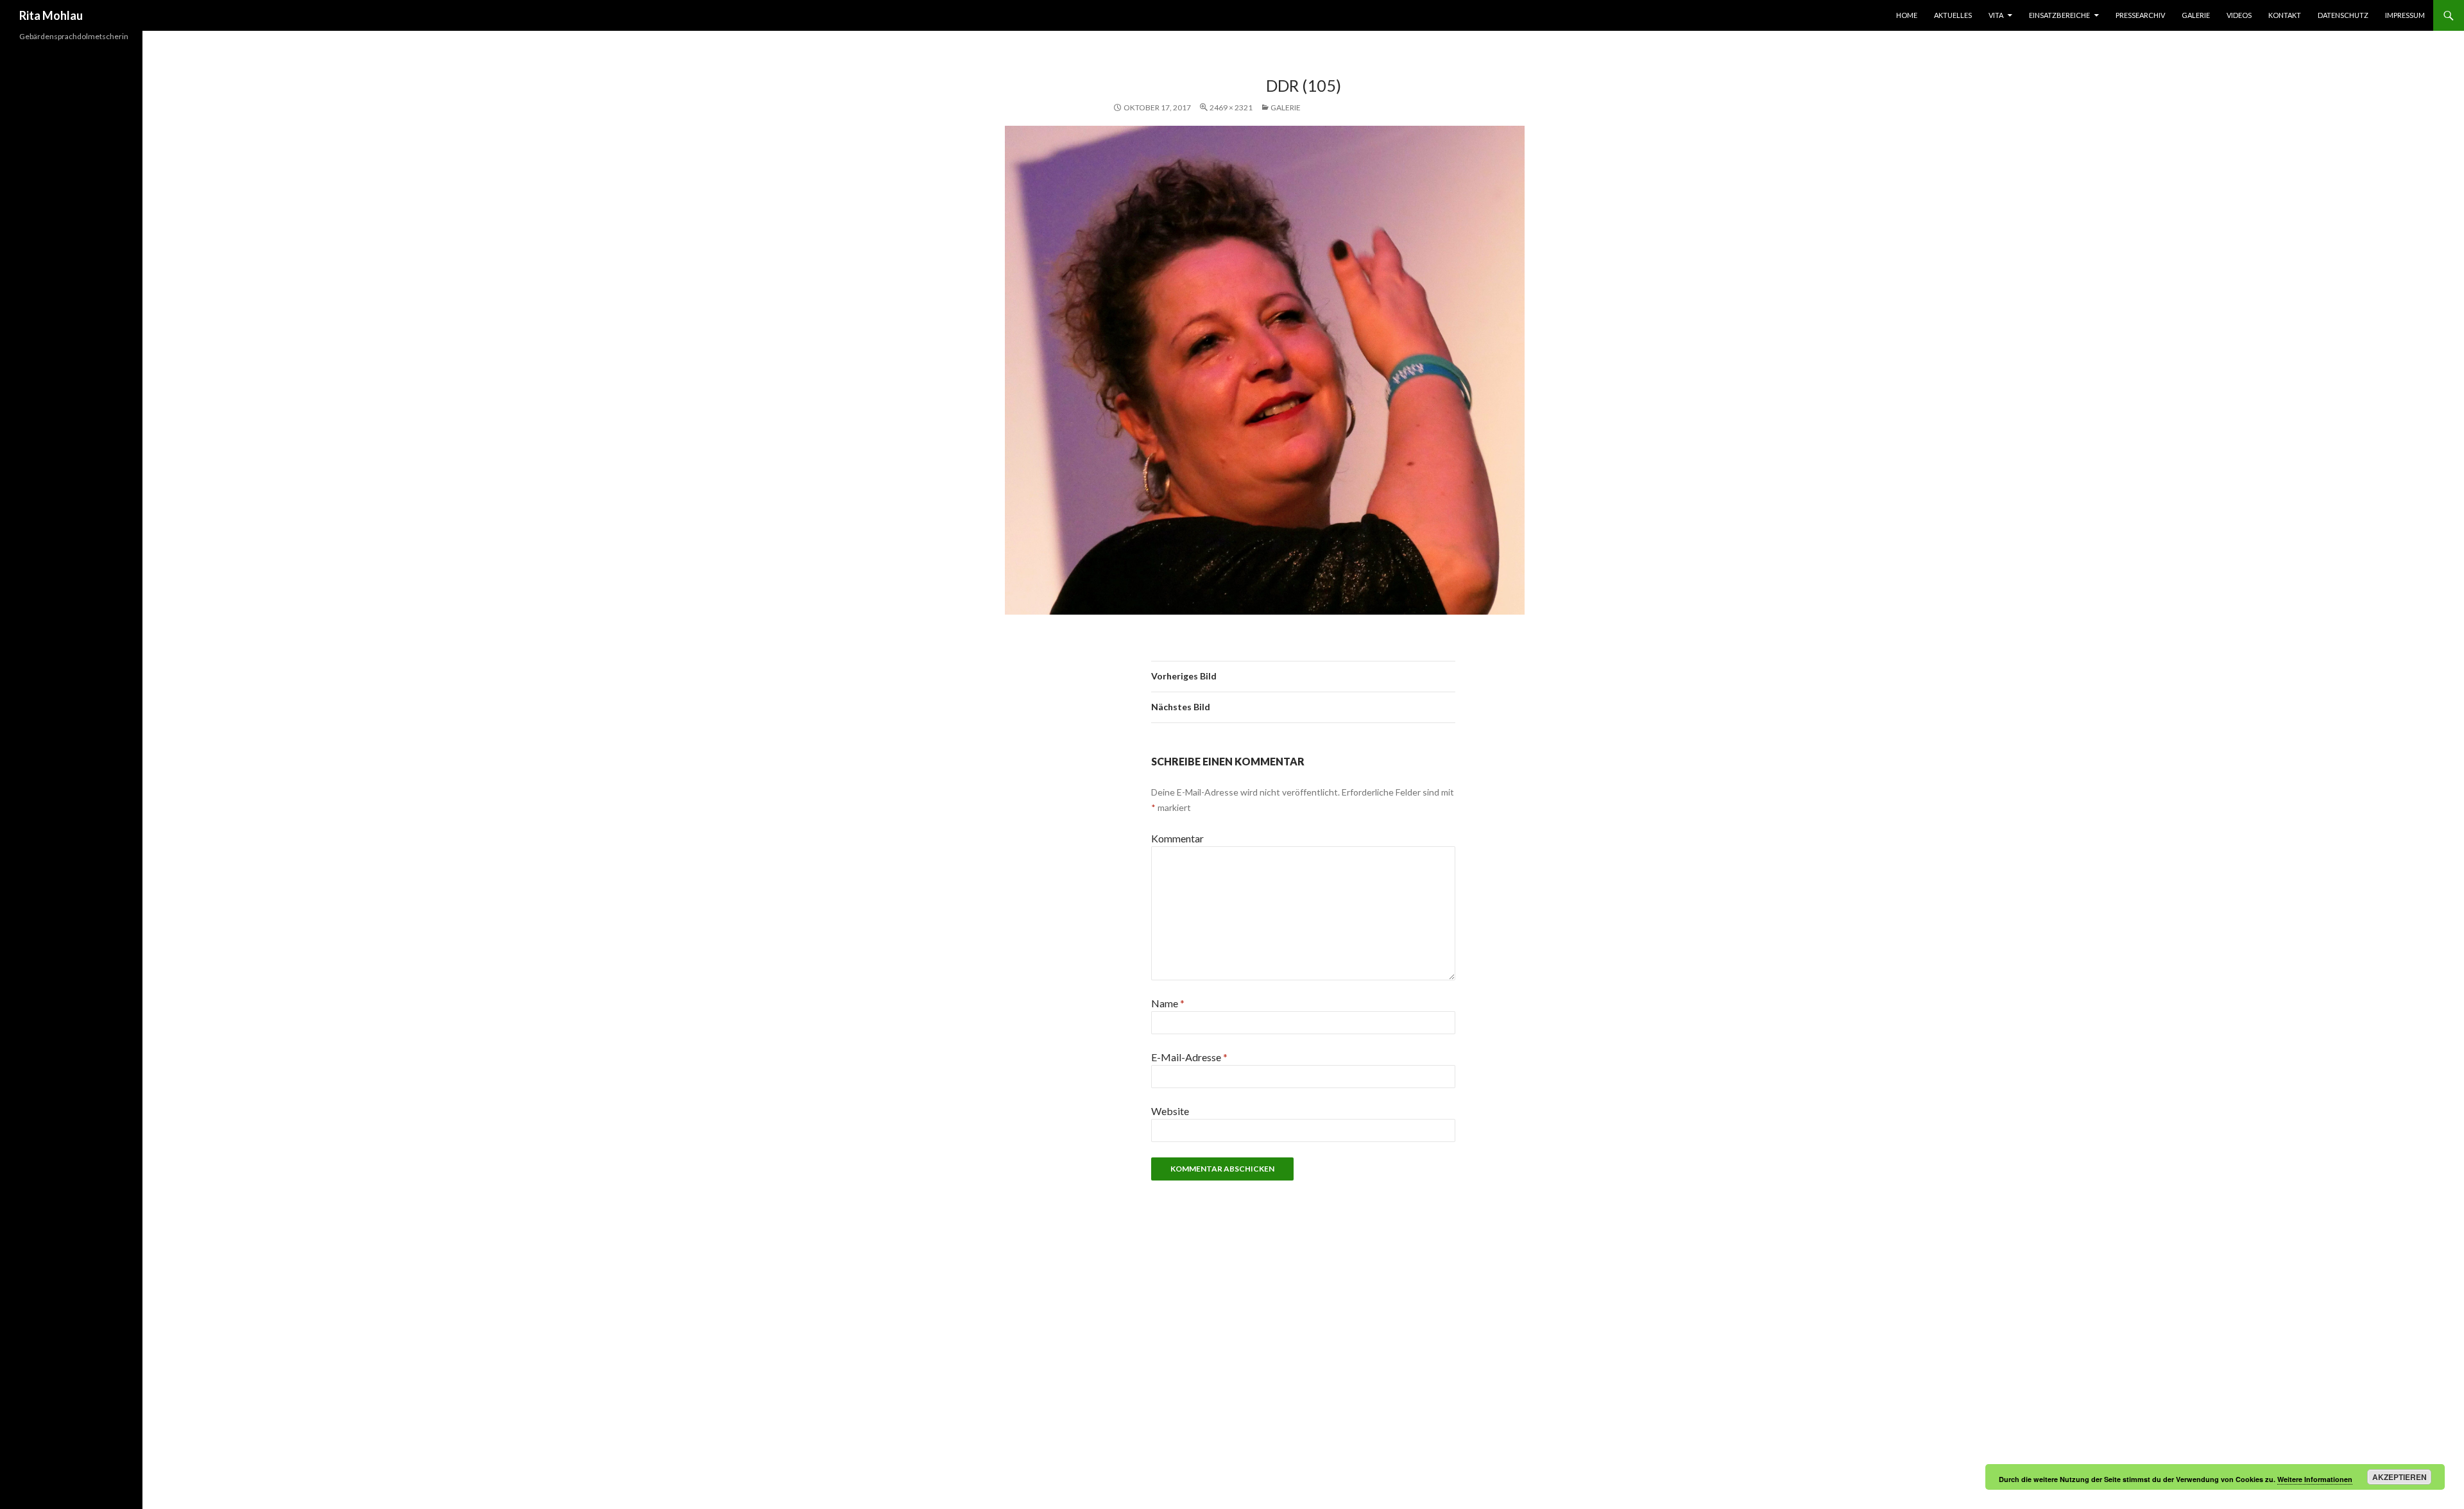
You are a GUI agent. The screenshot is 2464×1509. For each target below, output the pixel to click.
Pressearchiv (2140, 15)
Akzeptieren (2400, 1477)
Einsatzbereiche (2059, 15)
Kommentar (1177, 838)
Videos (2239, 15)
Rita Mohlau (51, 15)
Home (1907, 15)
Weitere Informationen (2315, 1479)
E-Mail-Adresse (1189, 1057)
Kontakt (2285, 15)
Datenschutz (2343, 15)
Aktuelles (1953, 15)
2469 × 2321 (1231, 107)
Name (1168, 1003)
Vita (1996, 15)
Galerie (2196, 15)
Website (1170, 1111)
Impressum (2405, 15)
